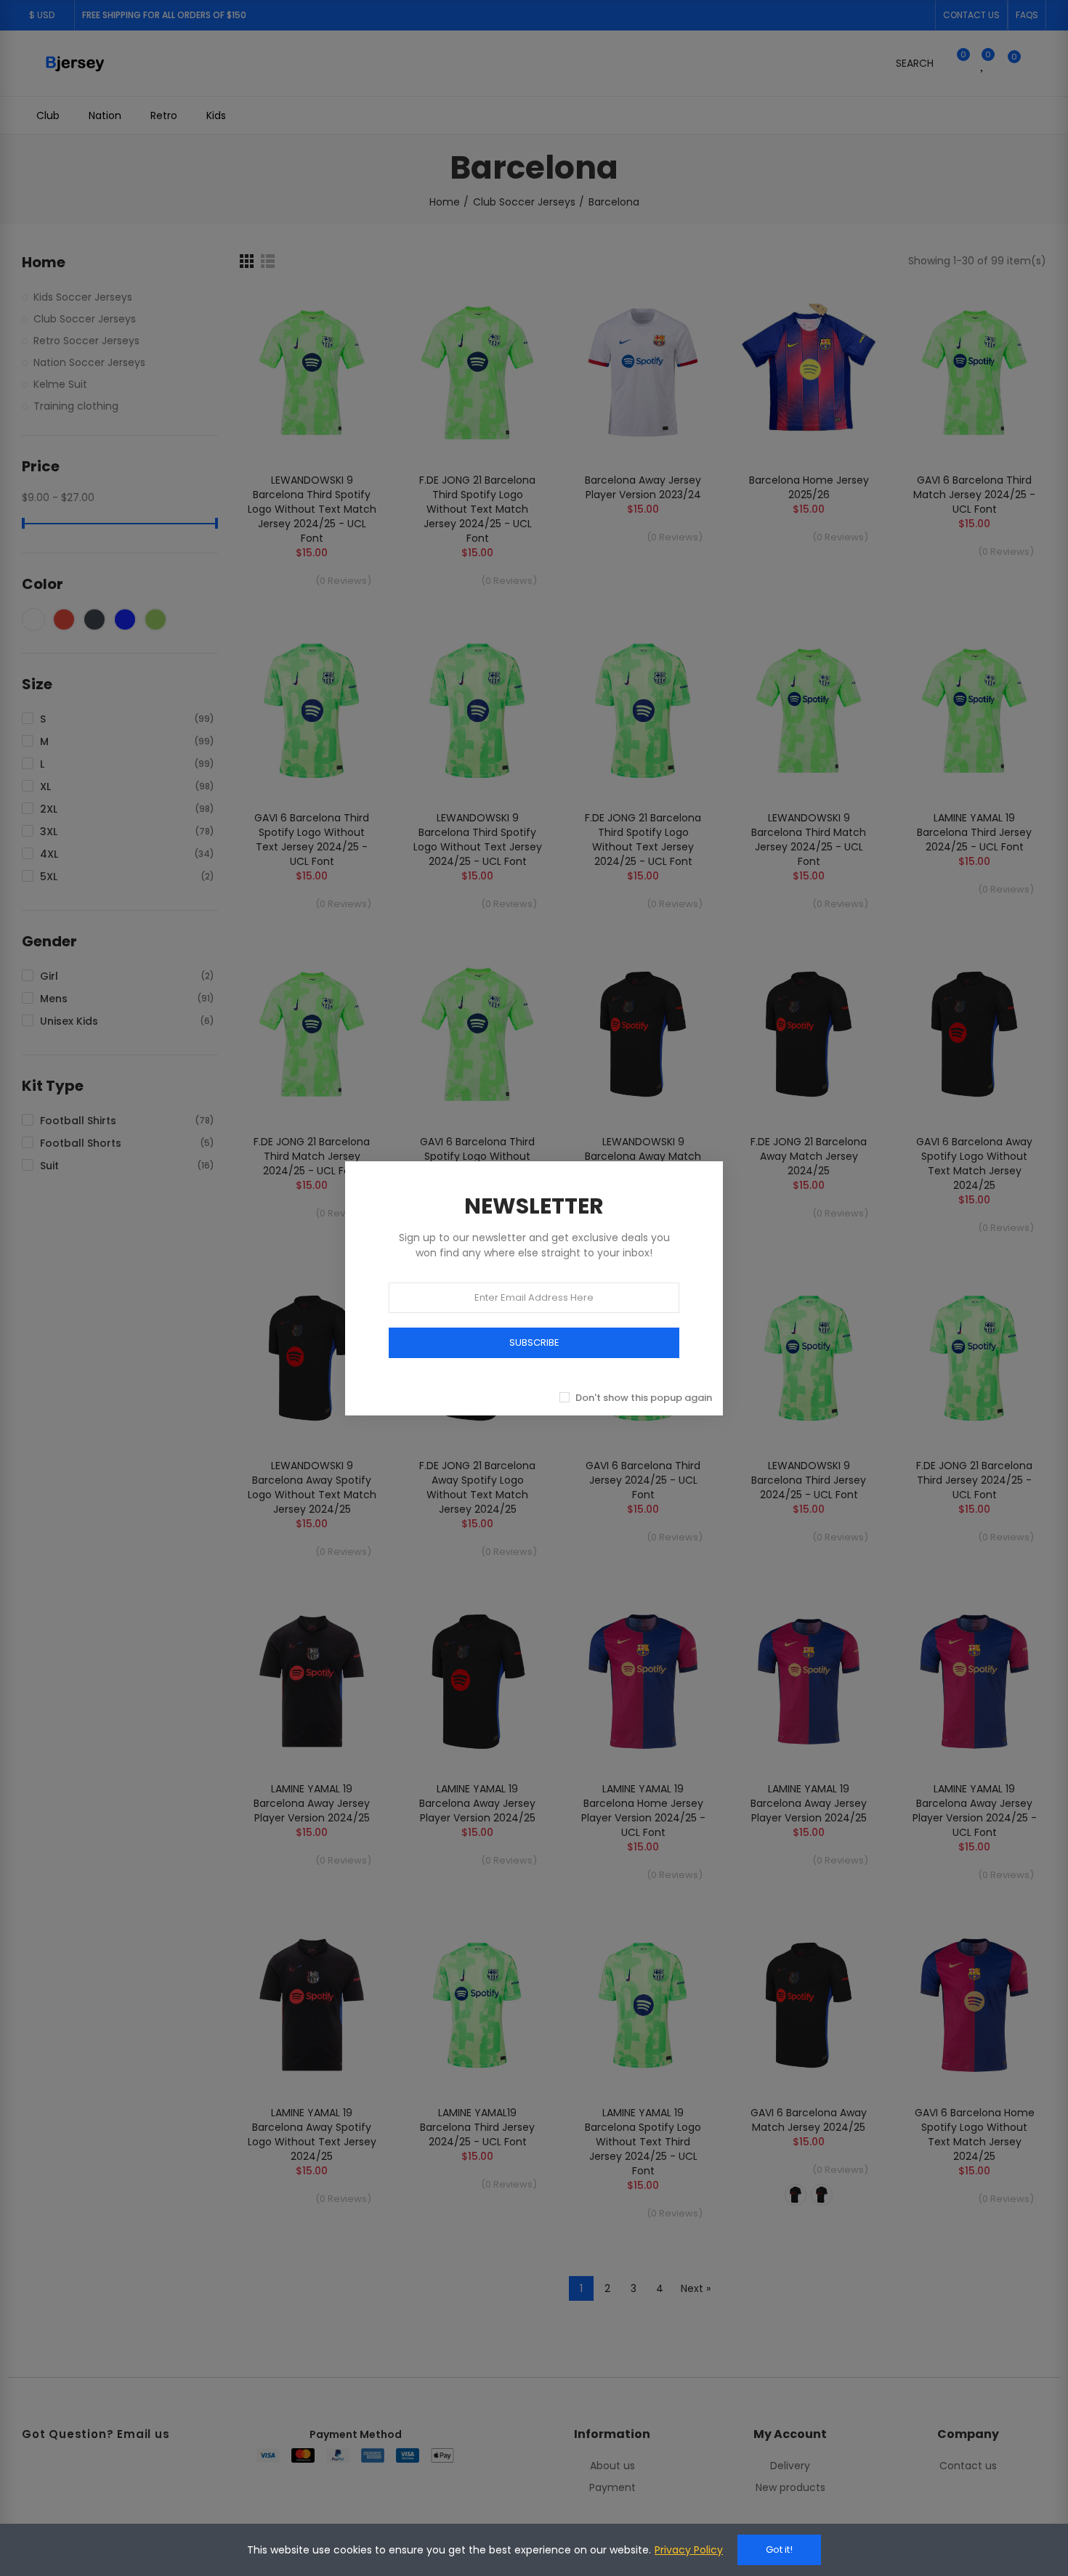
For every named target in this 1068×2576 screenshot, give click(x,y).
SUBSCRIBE (534, 1342)
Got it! (779, 2549)
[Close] (739, 1145)
